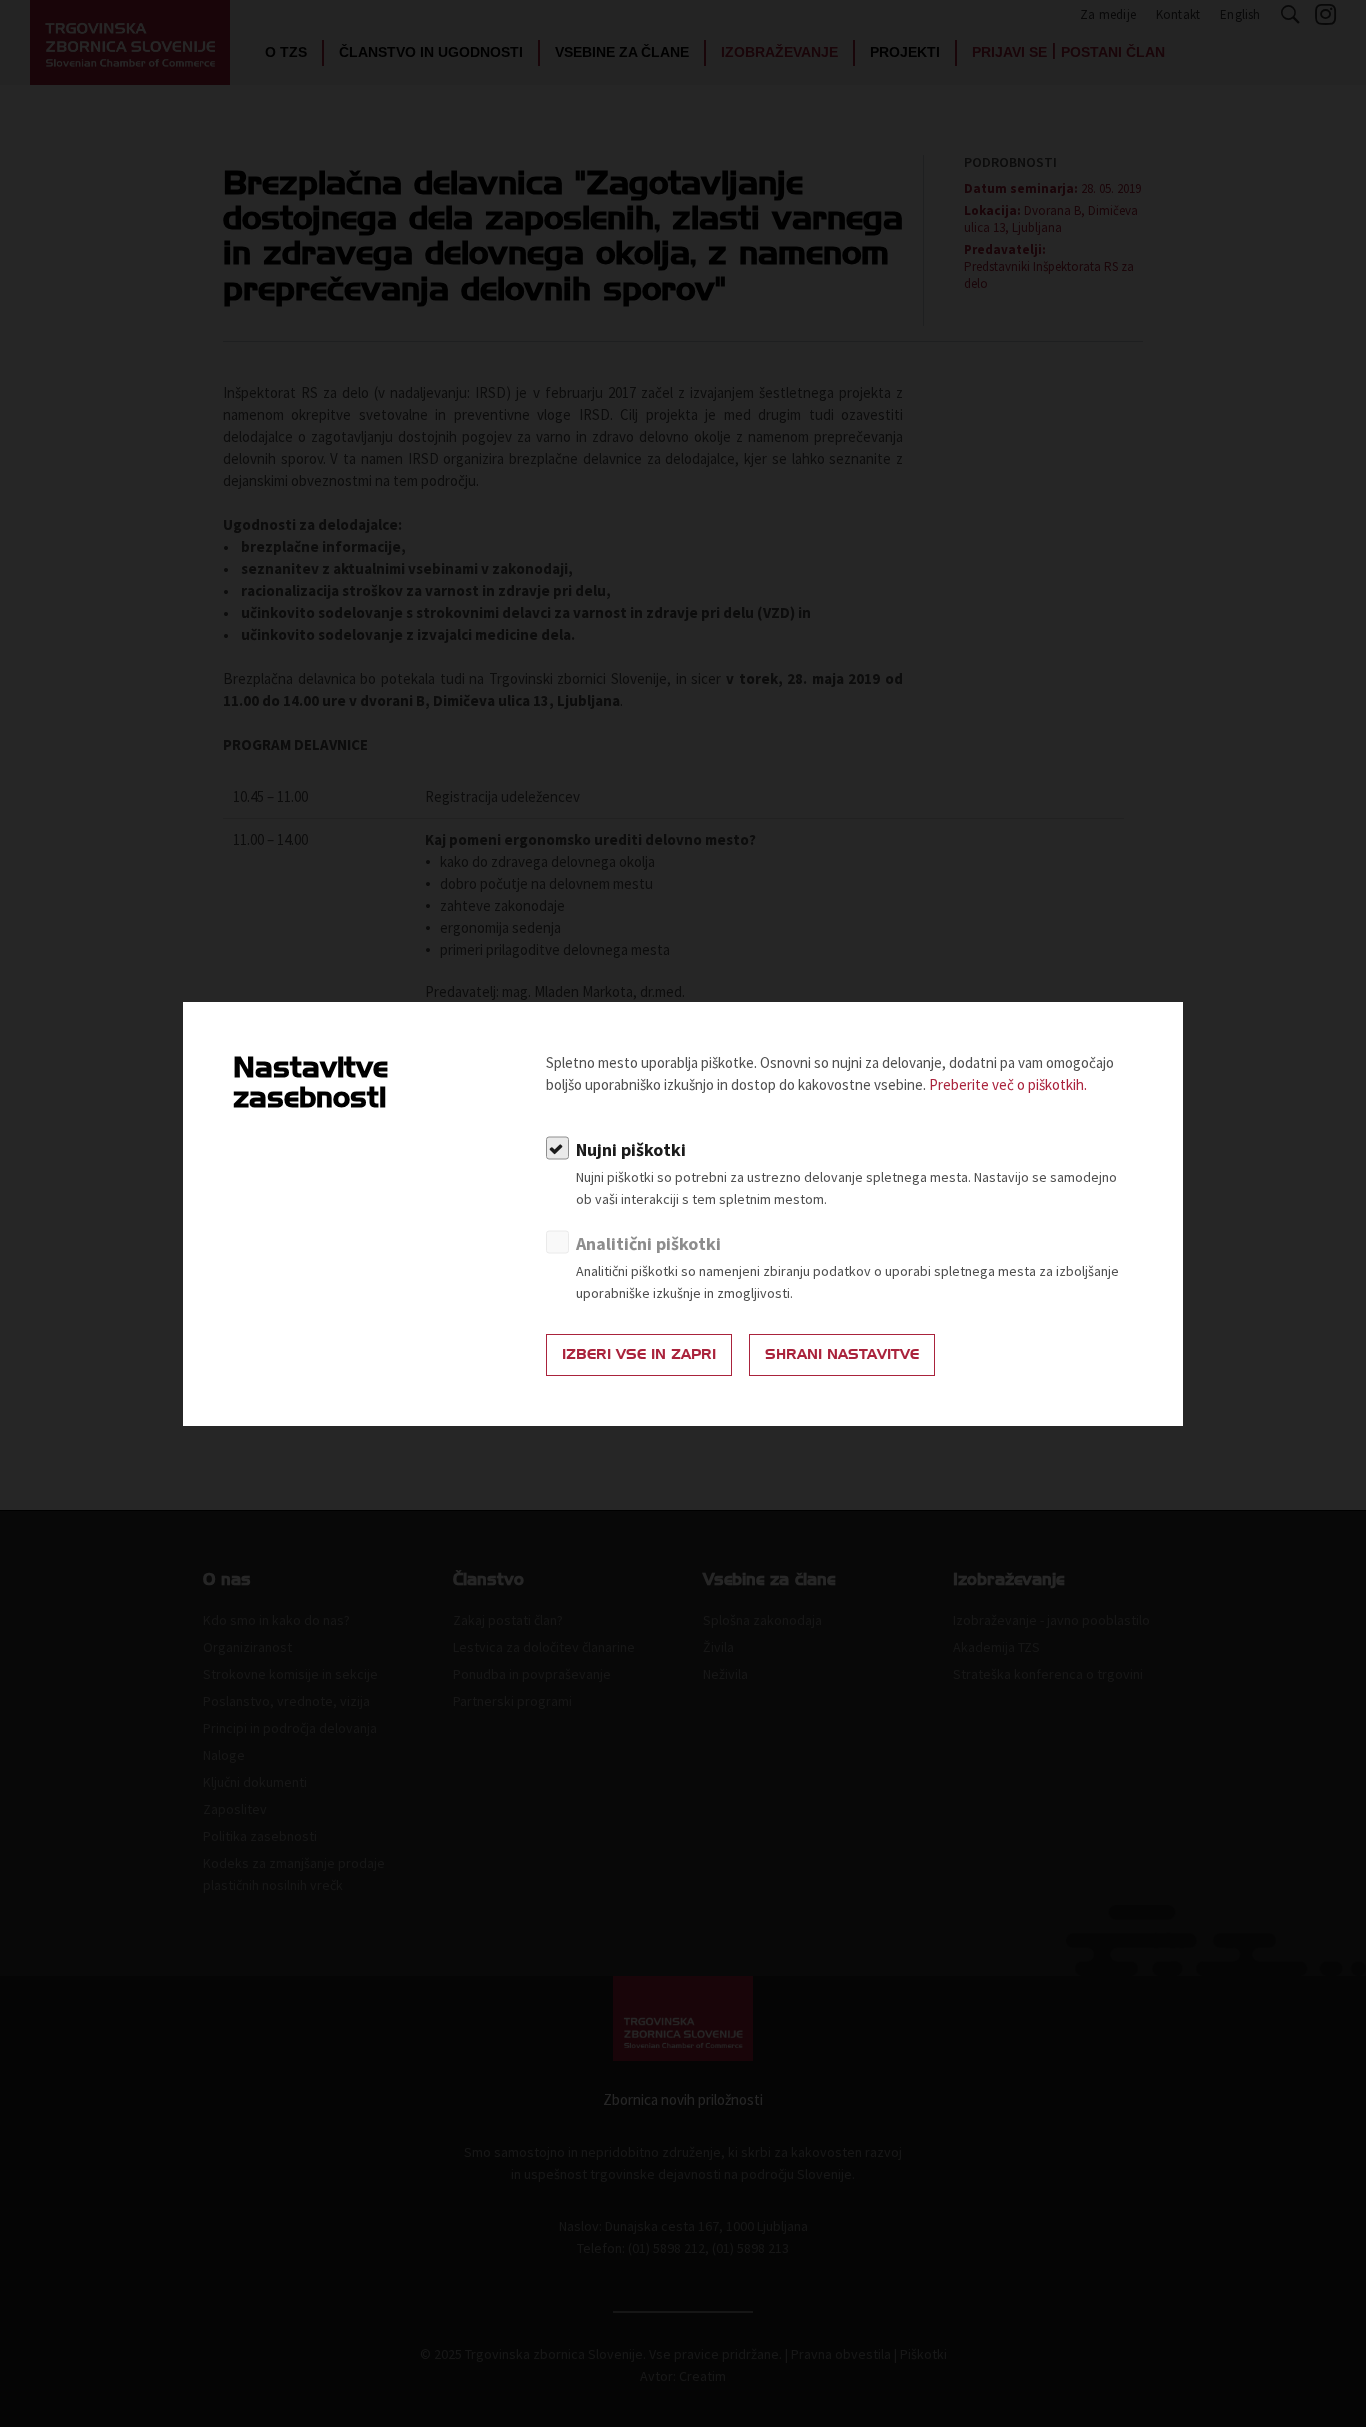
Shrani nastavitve (842, 1354)
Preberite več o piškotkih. (1008, 1084)
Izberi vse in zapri (639, 1354)
